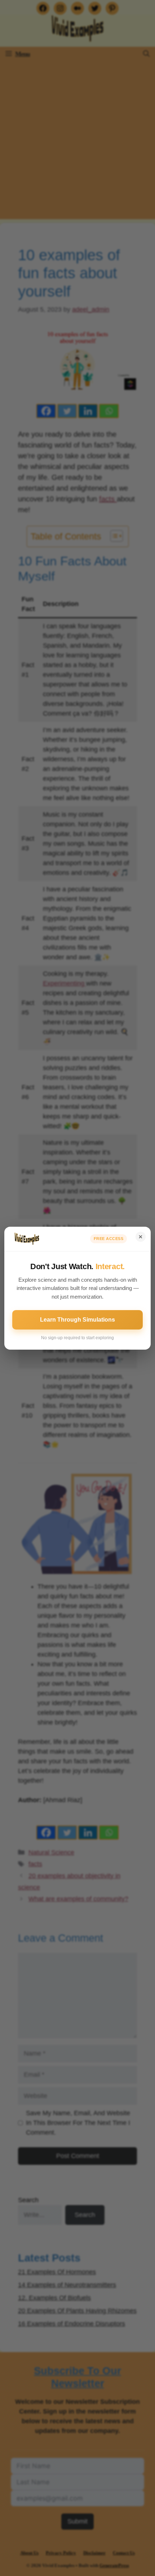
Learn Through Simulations (77, 1320)
